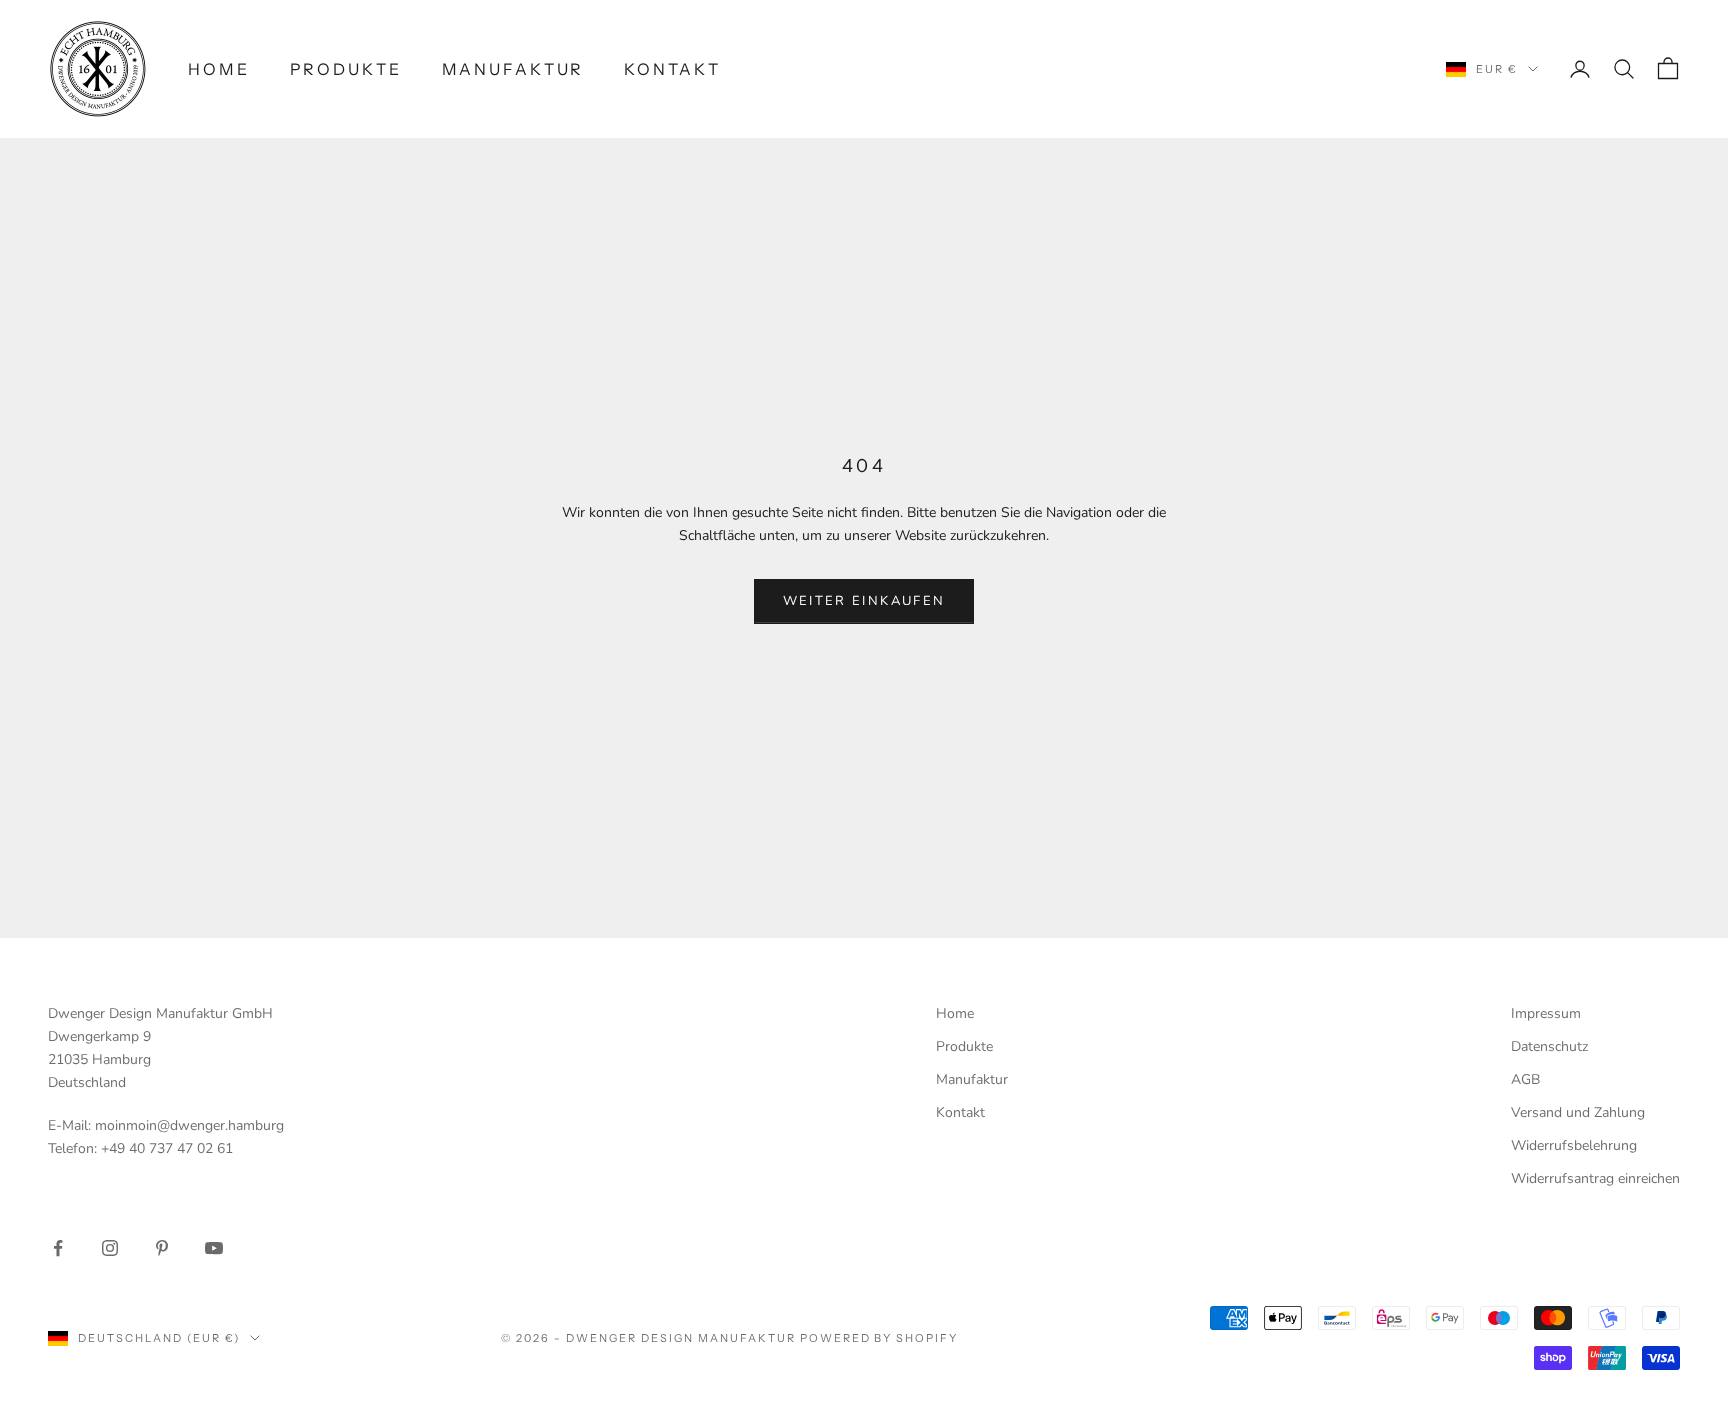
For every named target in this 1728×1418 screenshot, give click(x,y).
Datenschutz (1549, 1046)
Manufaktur (513, 69)
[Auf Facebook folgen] (58, 1248)
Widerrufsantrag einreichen (1595, 1178)
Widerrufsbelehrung (1574, 1145)
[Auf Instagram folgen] (110, 1248)
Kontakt (672, 69)
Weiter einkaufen (864, 601)
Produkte (346, 69)
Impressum (1546, 1013)
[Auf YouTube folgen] (214, 1248)
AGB (1525, 1079)
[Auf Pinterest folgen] (162, 1248)
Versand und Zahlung (1578, 1112)
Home (219, 69)
